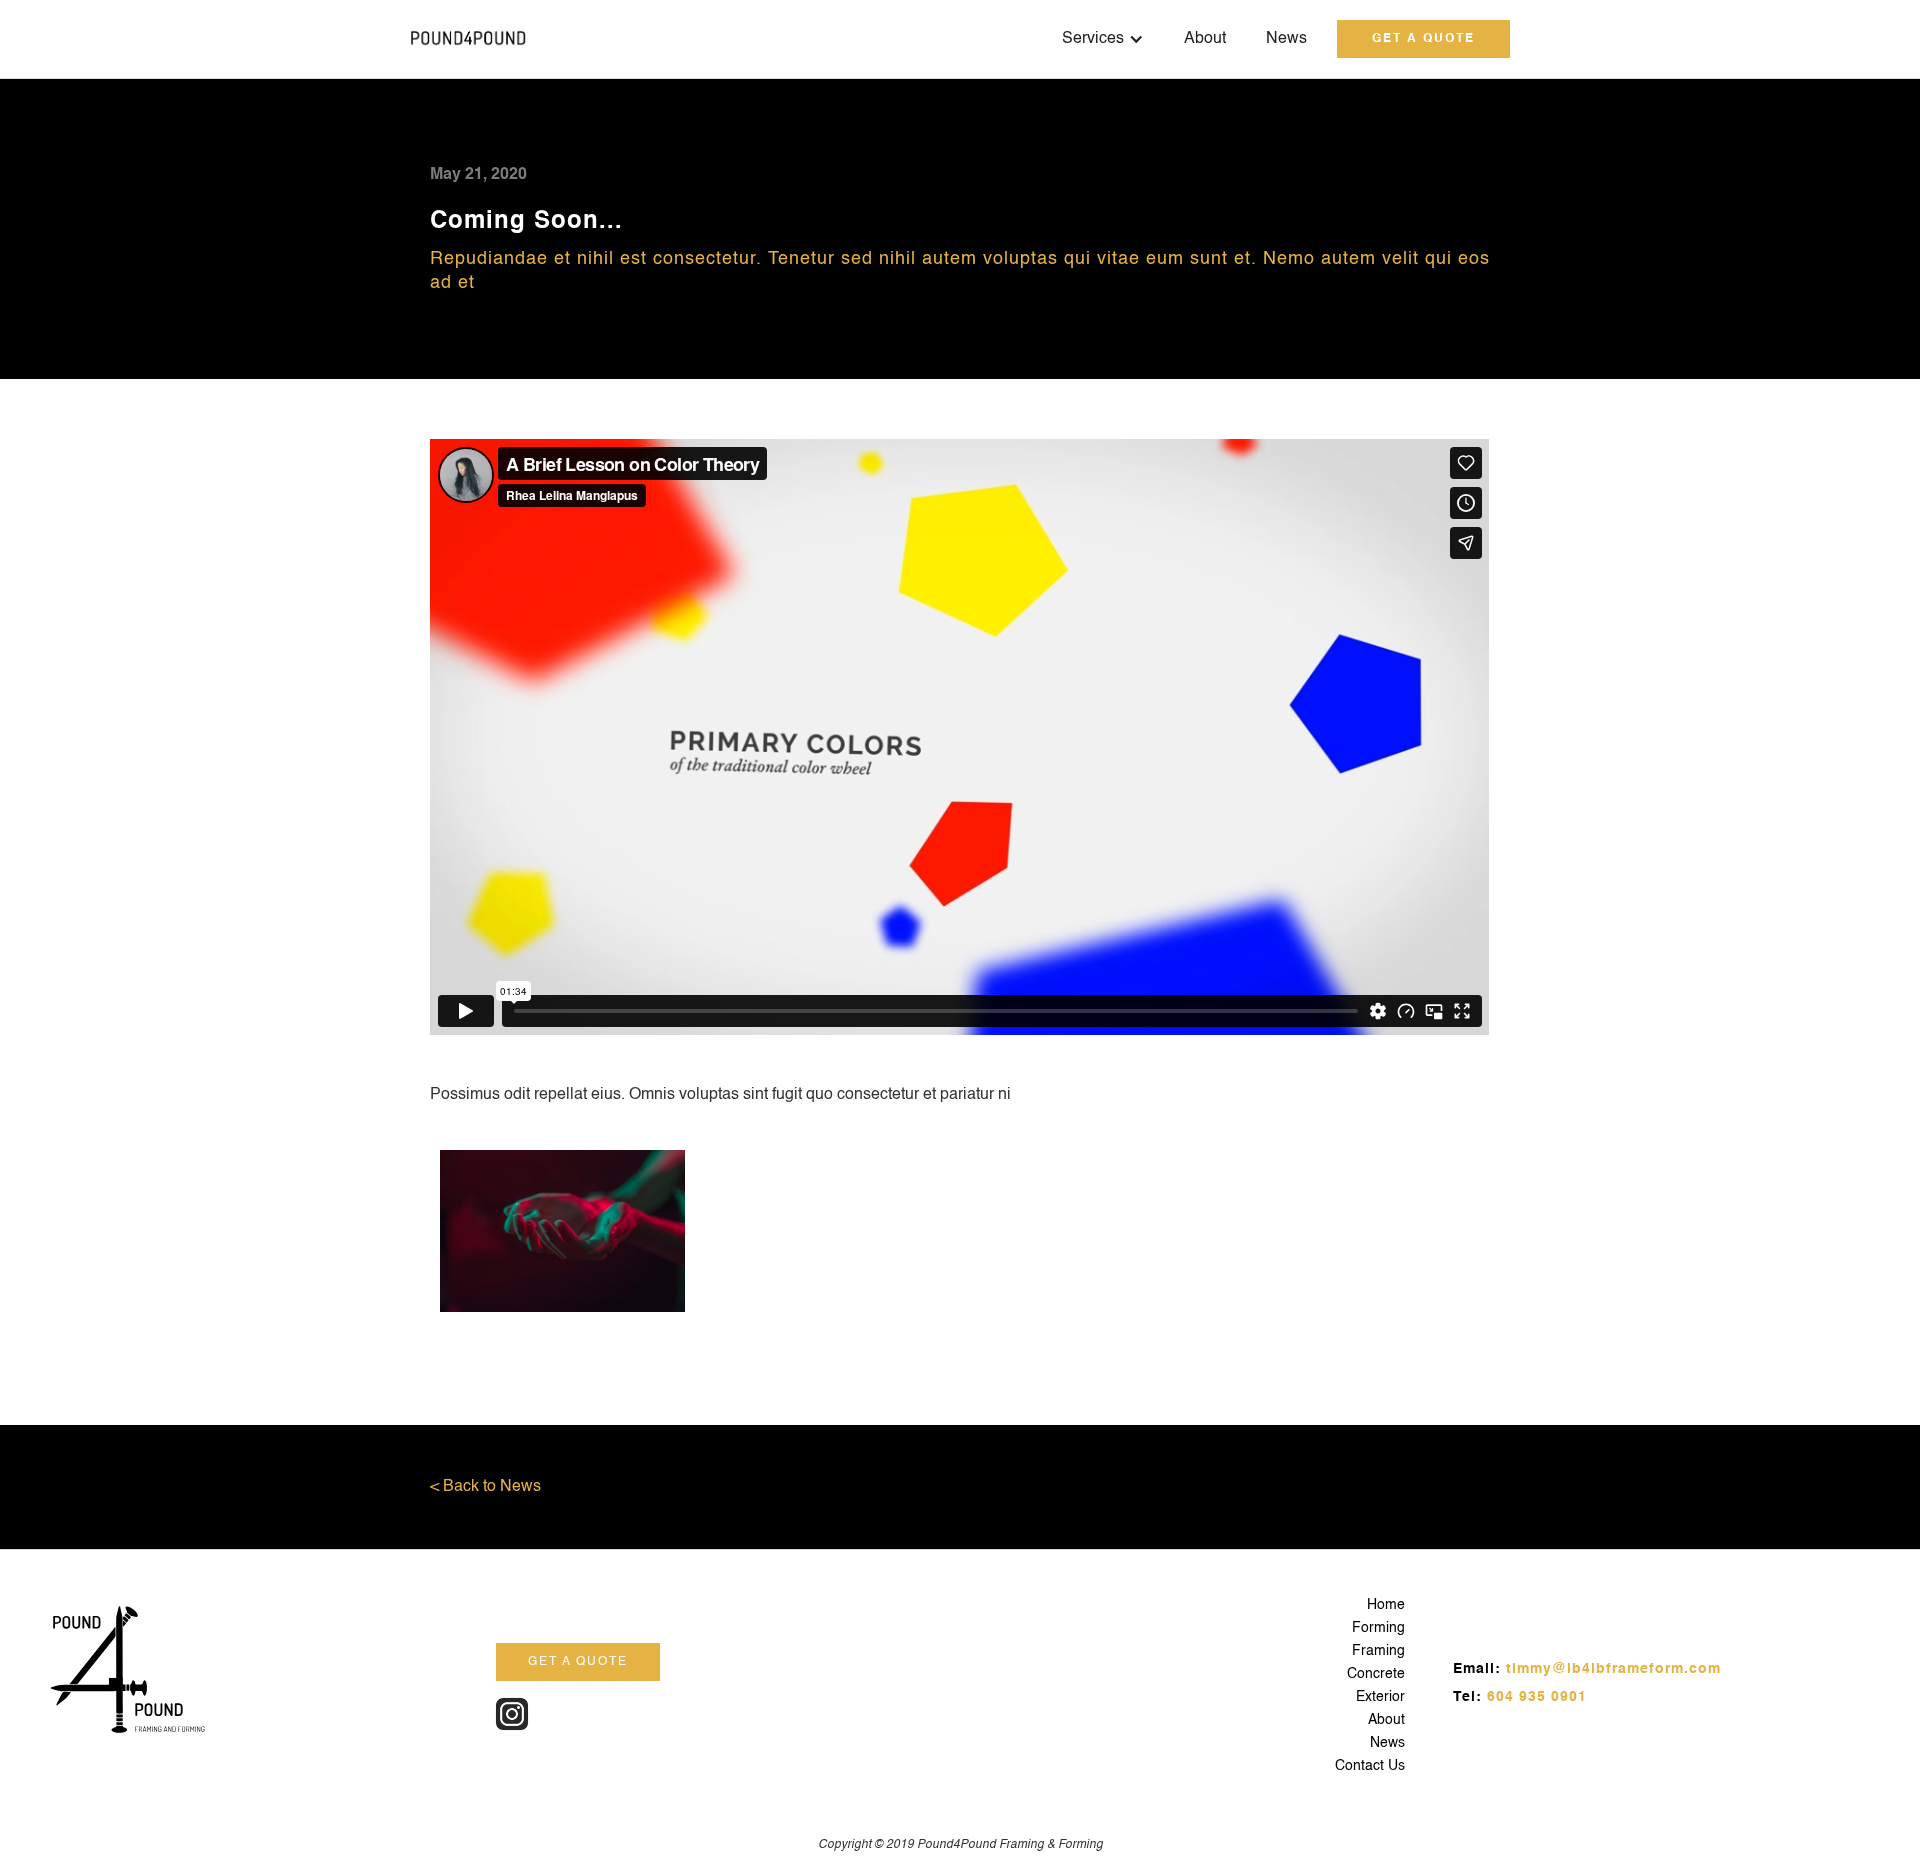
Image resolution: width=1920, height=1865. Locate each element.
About (1205, 39)
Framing (1378, 1651)
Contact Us (1370, 1766)
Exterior (1380, 1697)
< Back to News (485, 1487)
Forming (1378, 1628)
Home (1386, 1605)
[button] (1103, 39)
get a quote (1423, 39)
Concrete (1376, 1674)
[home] (468, 39)
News (1286, 39)
